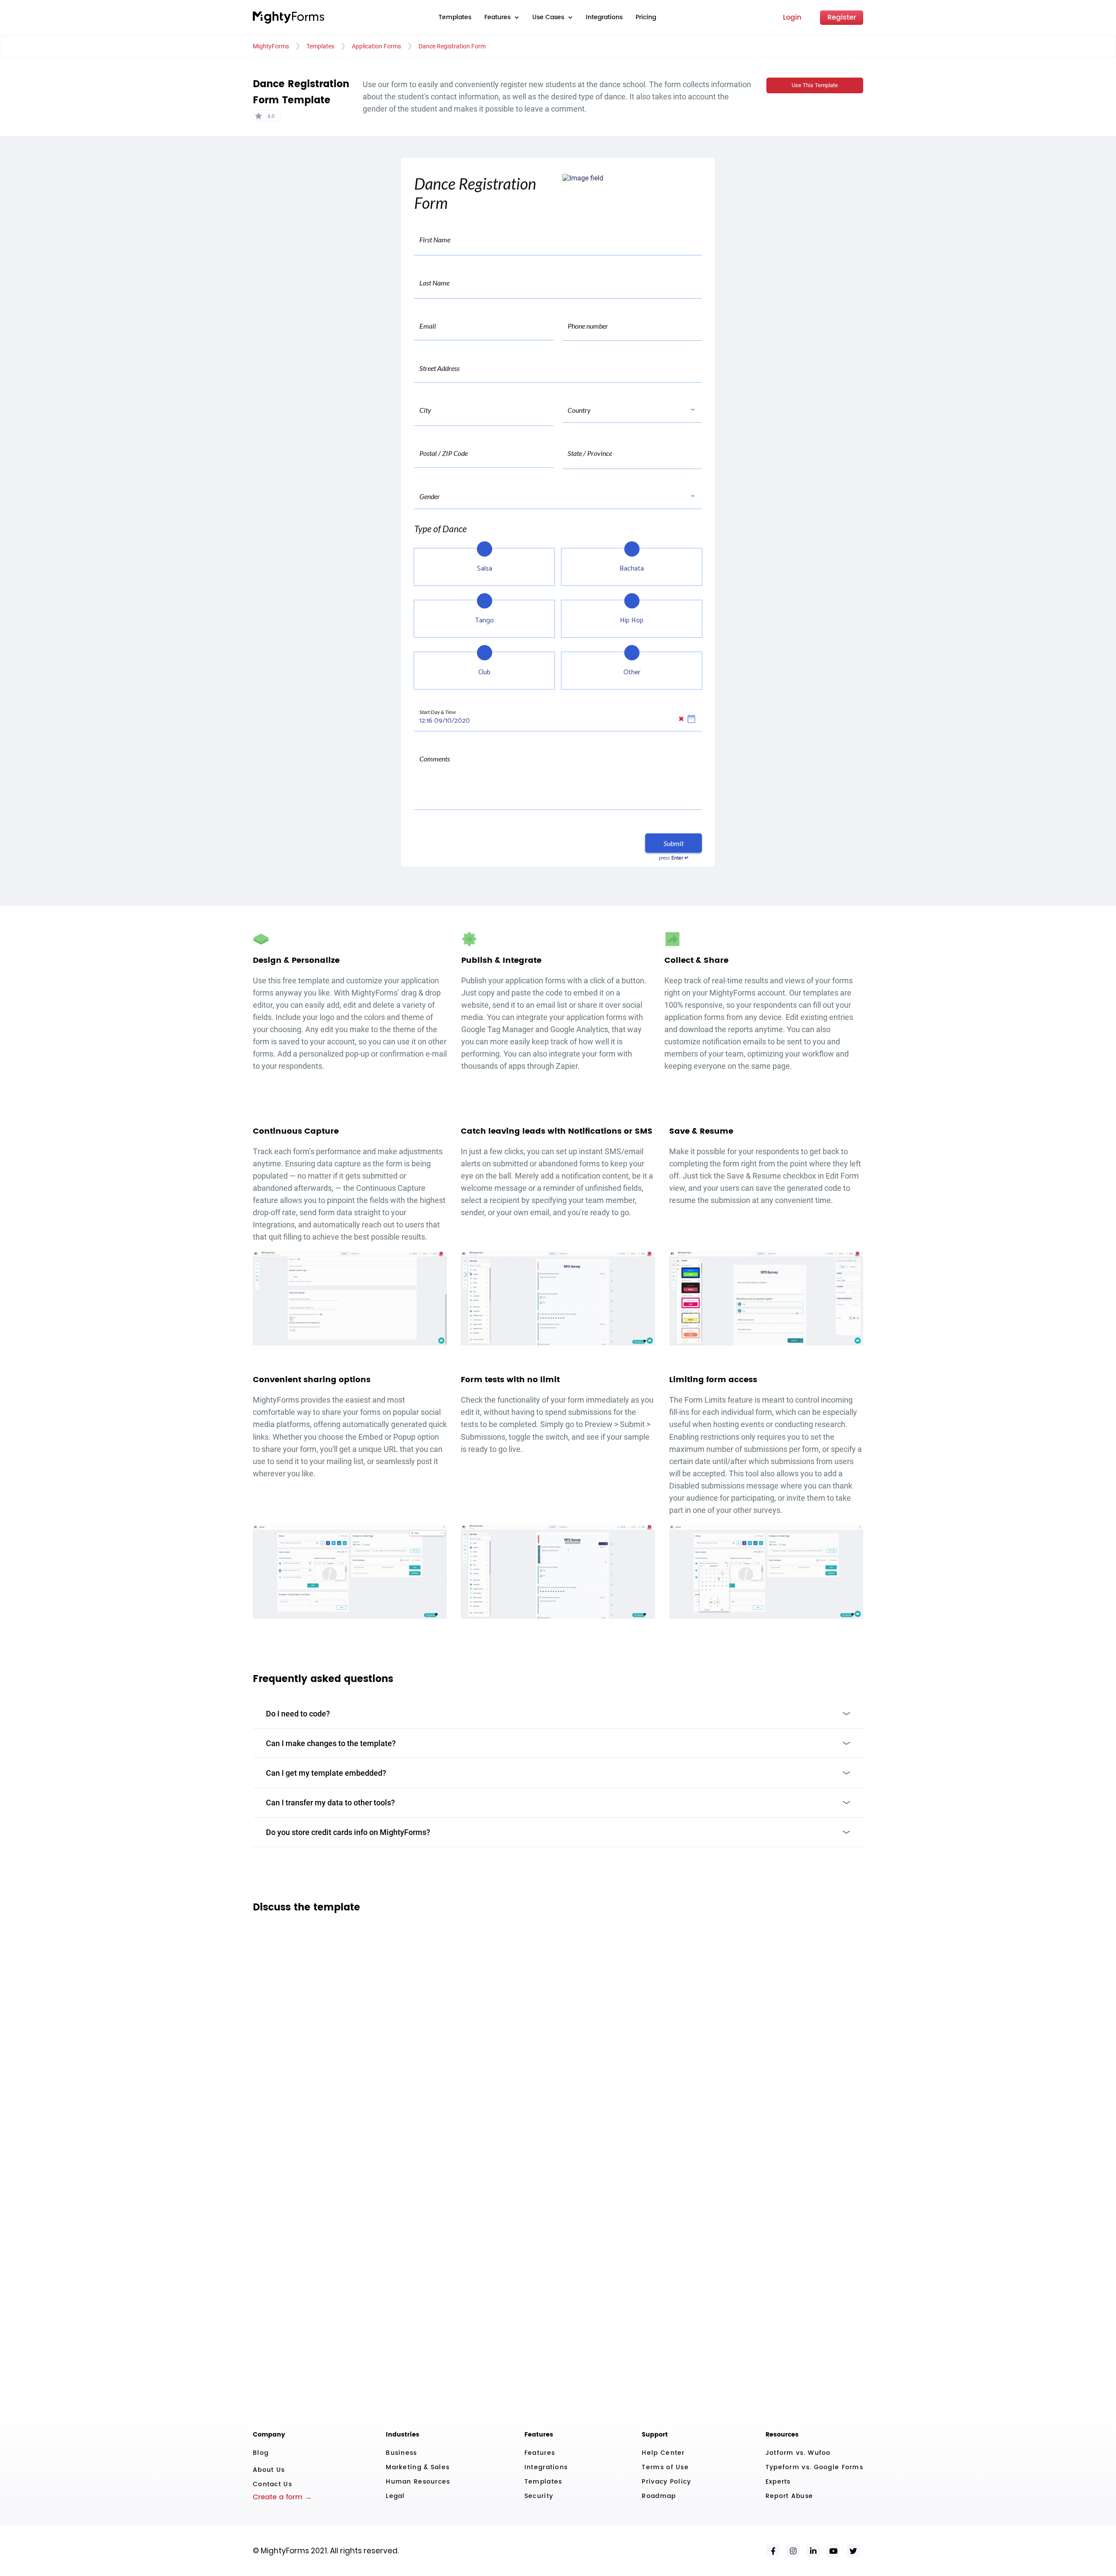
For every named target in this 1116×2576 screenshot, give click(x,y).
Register (842, 17)
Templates (455, 17)
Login (792, 17)
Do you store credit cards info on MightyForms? (348, 1832)
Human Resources (418, 2482)
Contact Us (272, 2484)
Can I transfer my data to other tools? (330, 1803)
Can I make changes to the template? (331, 1743)
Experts (778, 2482)
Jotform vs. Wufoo (798, 2453)
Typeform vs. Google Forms (814, 2467)
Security (539, 2496)
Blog (261, 2453)
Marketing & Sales (418, 2467)
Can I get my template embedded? (326, 1773)
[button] (502, 17)
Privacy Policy (666, 2482)
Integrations (604, 17)
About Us (269, 2470)
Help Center (663, 2453)
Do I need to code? (298, 1714)
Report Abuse (789, 2496)
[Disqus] (558, 2033)
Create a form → (282, 2497)
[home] (289, 17)
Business (401, 2453)
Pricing (646, 17)
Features (540, 2453)
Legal (395, 2496)
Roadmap (659, 2496)
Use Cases (548, 17)
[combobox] (578, 330)
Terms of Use (665, 2467)
